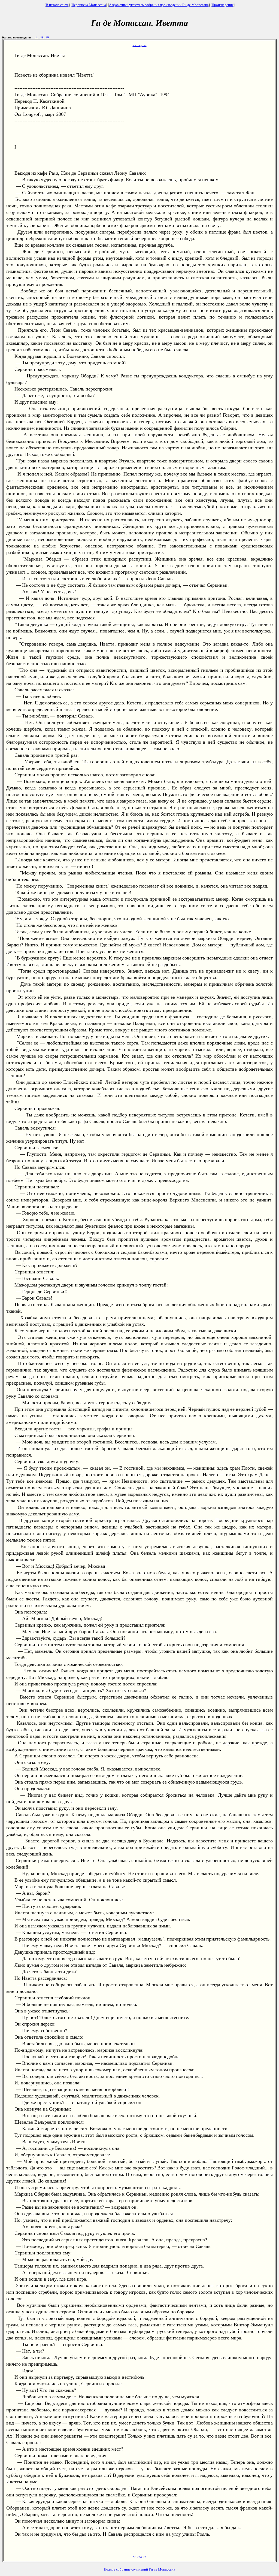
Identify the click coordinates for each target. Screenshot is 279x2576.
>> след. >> (140, 45)
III (42, 37)
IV (47, 37)
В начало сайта (57, 5)
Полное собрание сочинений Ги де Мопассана (139, 2569)
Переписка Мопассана (89, 5)
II (37, 37)
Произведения (223, 5)
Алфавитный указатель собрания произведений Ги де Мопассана (159, 5)
